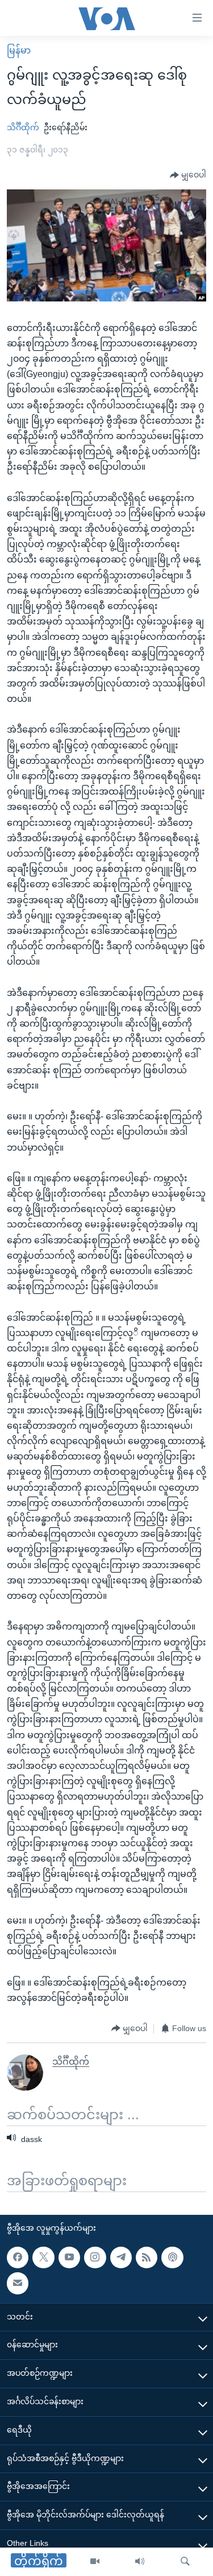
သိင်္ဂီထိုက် (23, 127)
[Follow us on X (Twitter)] (43, 2257)
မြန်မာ (19, 50)
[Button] (188, 175)
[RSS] (147, 2257)
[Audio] (140, 2562)
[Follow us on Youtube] (69, 2257)
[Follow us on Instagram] (95, 2257)
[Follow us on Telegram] (121, 2257)
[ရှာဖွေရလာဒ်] (185, 2562)
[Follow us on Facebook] (18, 2257)
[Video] (95, 2562)
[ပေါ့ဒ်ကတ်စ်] (172, 2257)
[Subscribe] (18, 2283)
